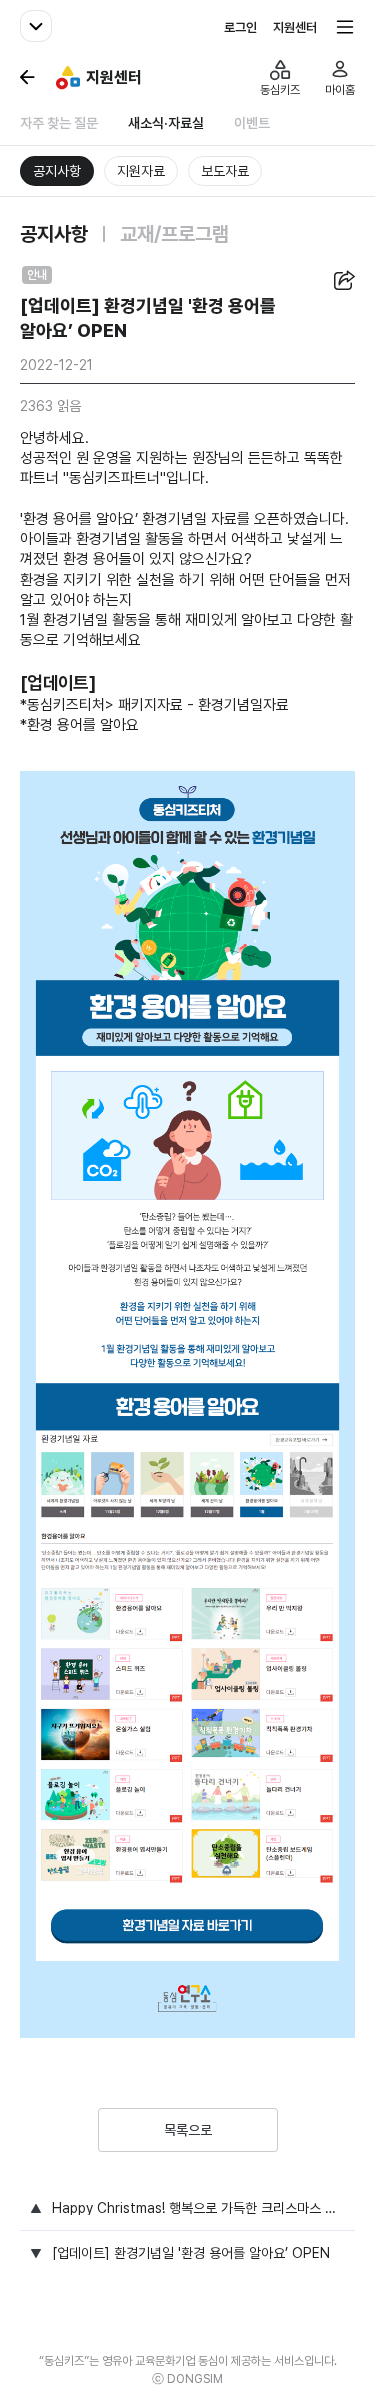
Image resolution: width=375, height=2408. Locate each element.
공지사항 (57, 171)
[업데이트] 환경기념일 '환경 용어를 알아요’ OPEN (191, 2253)
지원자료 (141, 171)
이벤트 (252, 123)
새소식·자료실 (166, 123)
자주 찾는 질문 (59, 123)
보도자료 (225, 171)
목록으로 (188, 2130)
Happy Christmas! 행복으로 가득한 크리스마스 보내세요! (198, 2208)
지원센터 (295, 27)
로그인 (240, 27)
